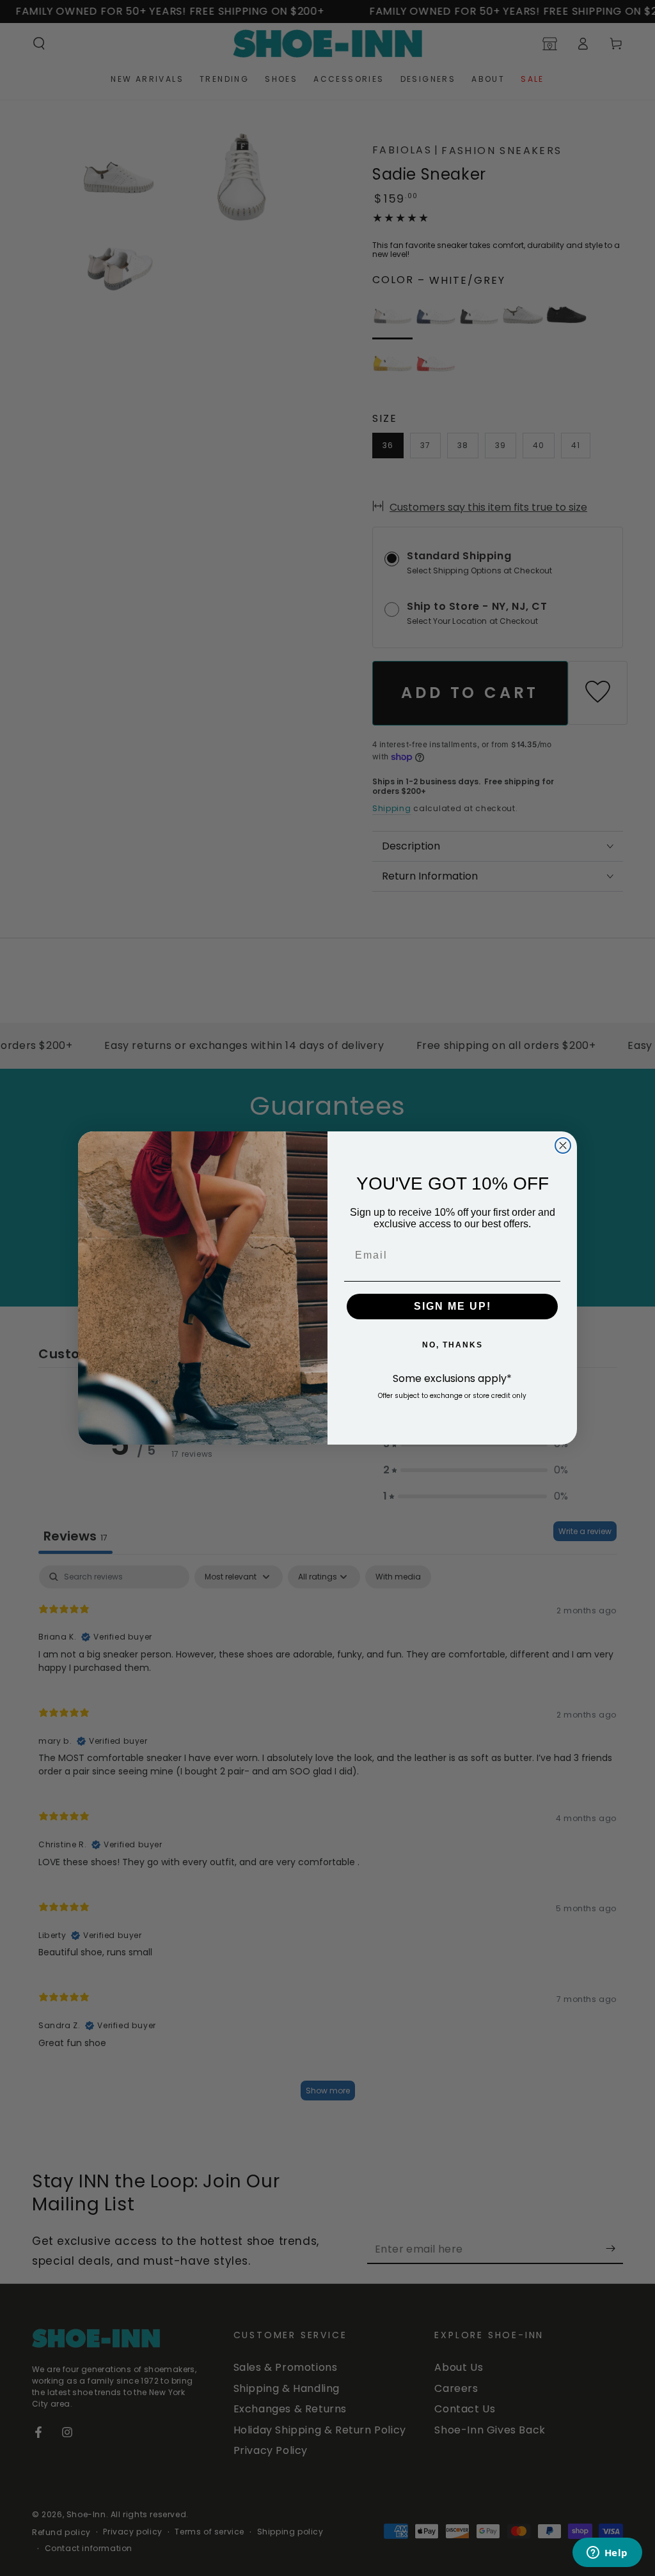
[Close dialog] (563, 1145)
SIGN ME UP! (453, 1306)
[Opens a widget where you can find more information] (607, 2554)
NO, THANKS (453, 1345)
